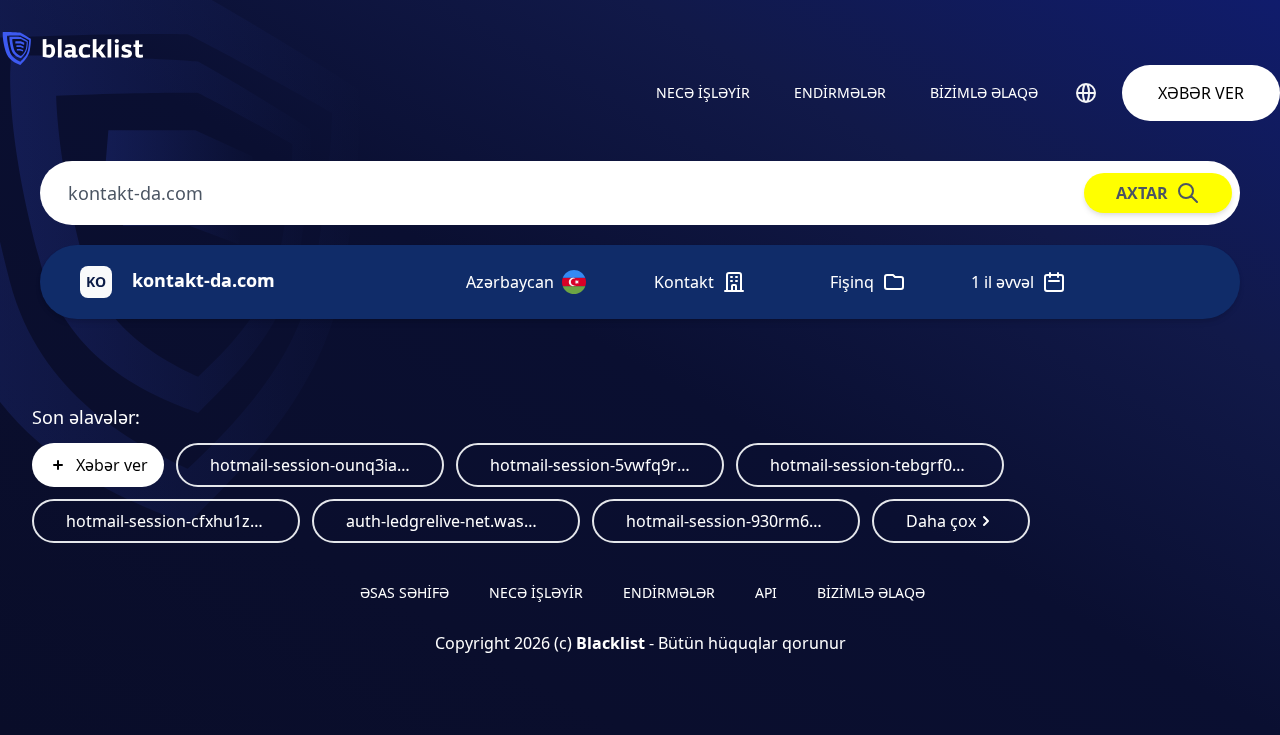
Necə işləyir (703, 92)
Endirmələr (840, 92)
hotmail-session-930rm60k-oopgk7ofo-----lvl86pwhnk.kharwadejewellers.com (726, 521)
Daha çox (941, 521)
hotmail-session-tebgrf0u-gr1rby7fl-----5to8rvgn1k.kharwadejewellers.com (870, 465)
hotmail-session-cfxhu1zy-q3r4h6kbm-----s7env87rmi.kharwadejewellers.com (166, 521)
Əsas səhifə (404, 592)
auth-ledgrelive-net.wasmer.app (446, 521)
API (766, 592)
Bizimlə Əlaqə (984, 92)
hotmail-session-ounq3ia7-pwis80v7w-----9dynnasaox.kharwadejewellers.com (310, 465)
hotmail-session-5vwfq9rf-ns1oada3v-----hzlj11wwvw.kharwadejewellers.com (590, 465)
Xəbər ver (1201, 93)
